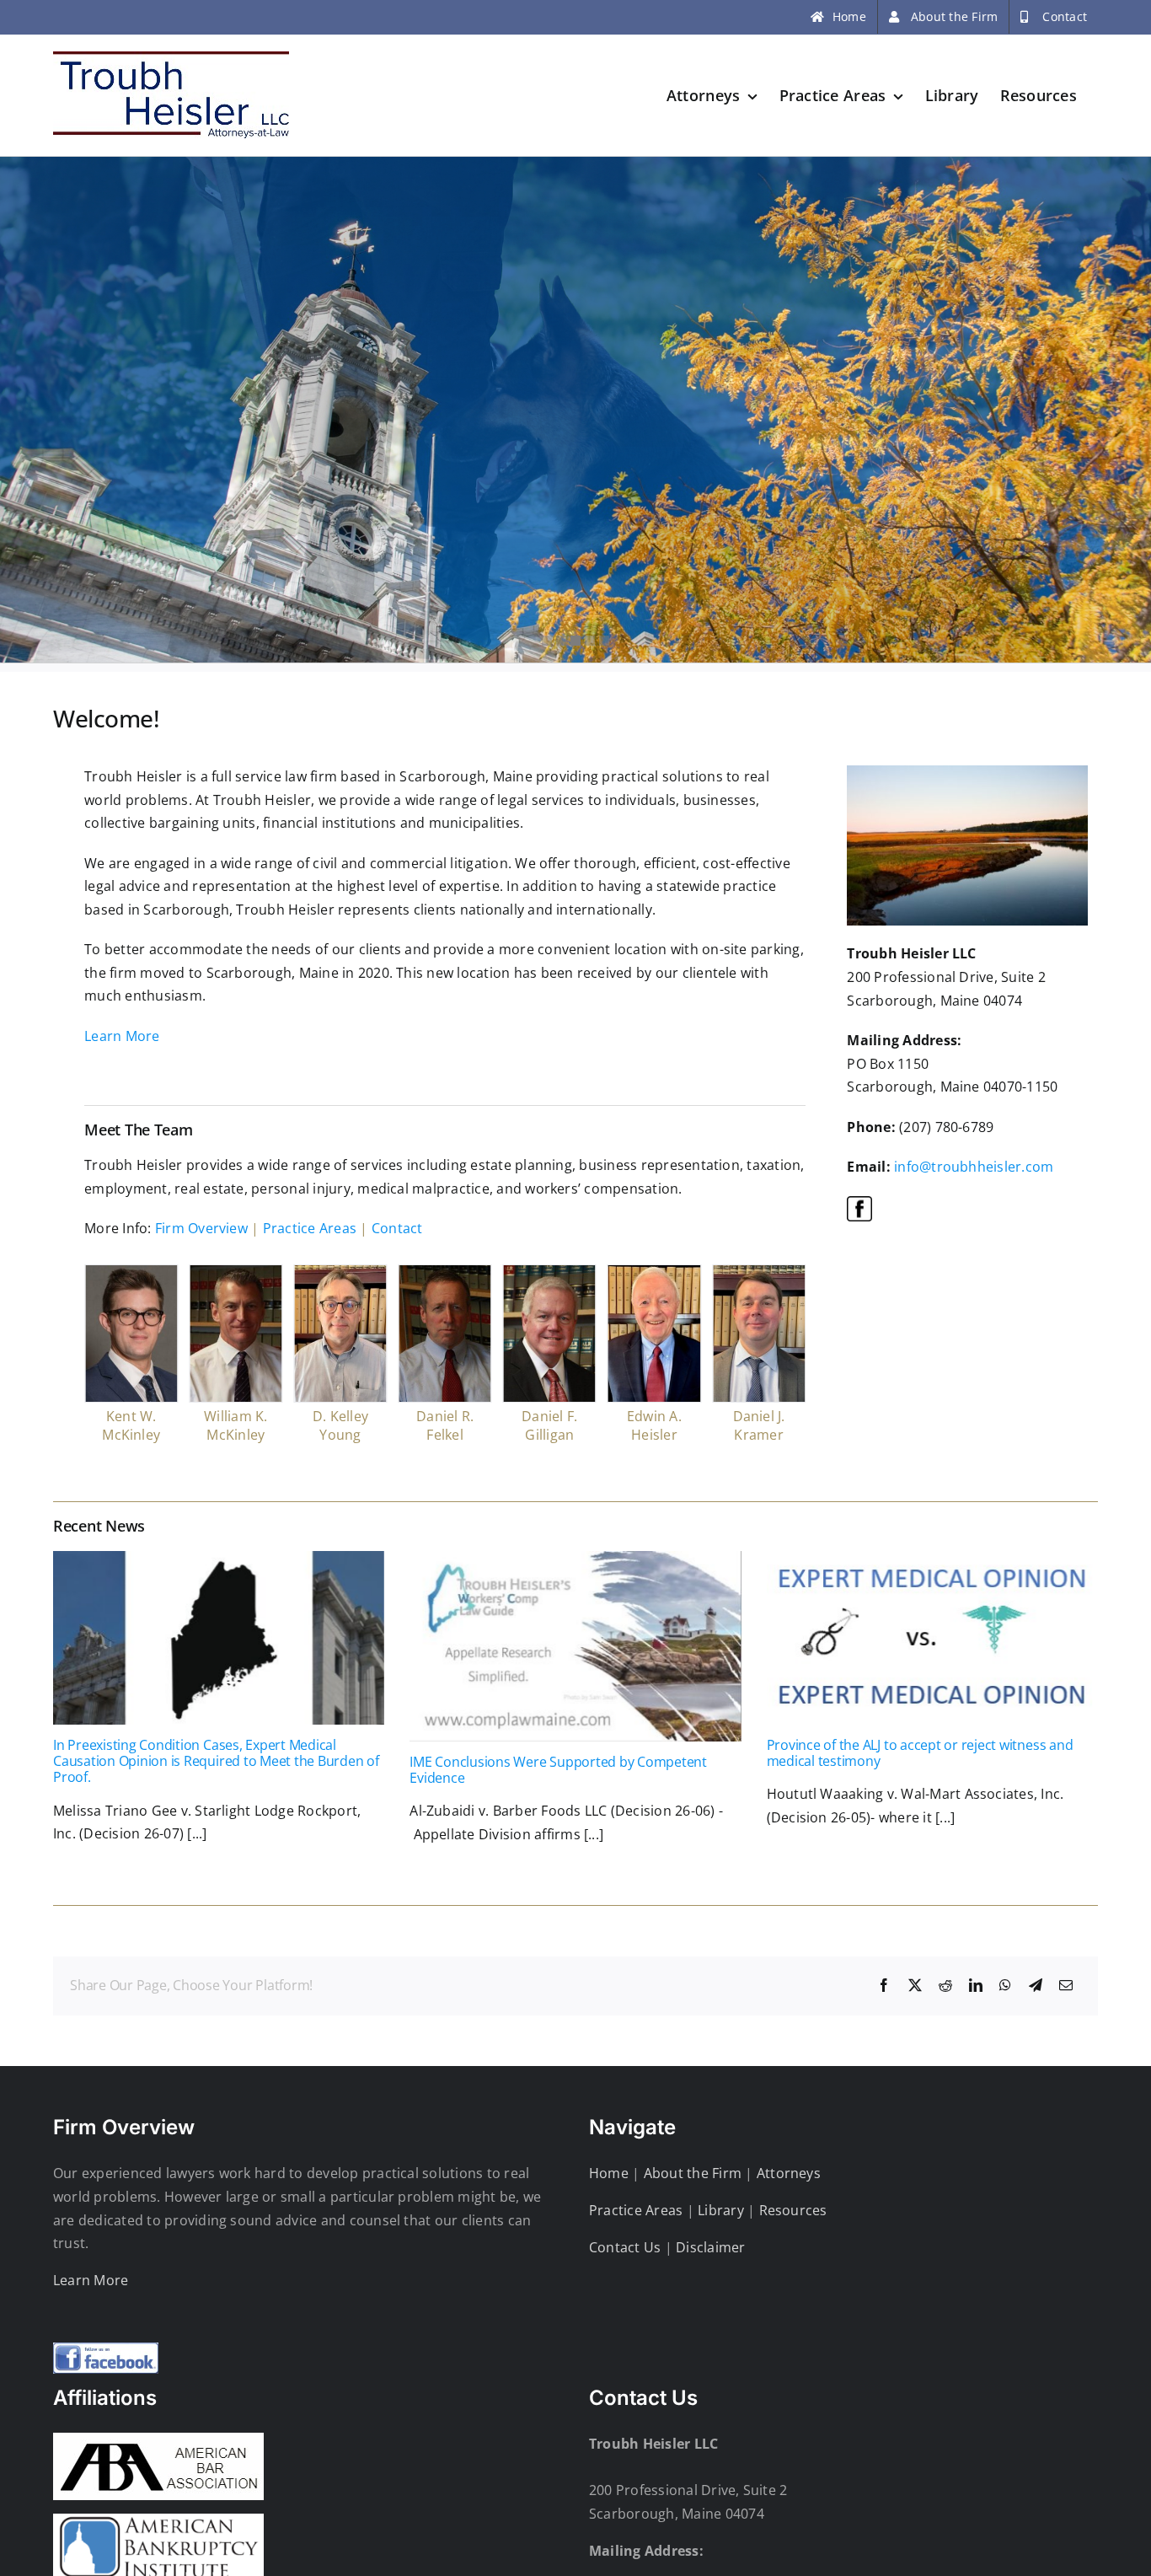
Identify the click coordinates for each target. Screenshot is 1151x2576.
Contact (397, 1228)
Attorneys (789, 2173)
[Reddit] (945, 1986)
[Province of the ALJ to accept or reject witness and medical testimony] (932, 1638)
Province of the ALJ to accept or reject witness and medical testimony (920, 1753)
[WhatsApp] (1005, 1986)
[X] (915, 1986)
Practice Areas (310, 1228)
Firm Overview (201, 1228)
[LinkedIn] (976, 1986)
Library (721, 2210)
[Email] (1066, 1986)
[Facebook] (884, 1986)
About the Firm (693, 2173)
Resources (793, 2210)
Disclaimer (710, 2247)
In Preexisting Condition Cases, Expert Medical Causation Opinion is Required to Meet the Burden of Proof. (216, 1761)
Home (609, 2173)
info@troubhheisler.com (974, 1167)
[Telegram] (1036, 1986)
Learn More (122, 1036)
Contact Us (625, 2247)
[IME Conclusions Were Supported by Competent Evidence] (575, 1646)
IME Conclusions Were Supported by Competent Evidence (558, 1770)
